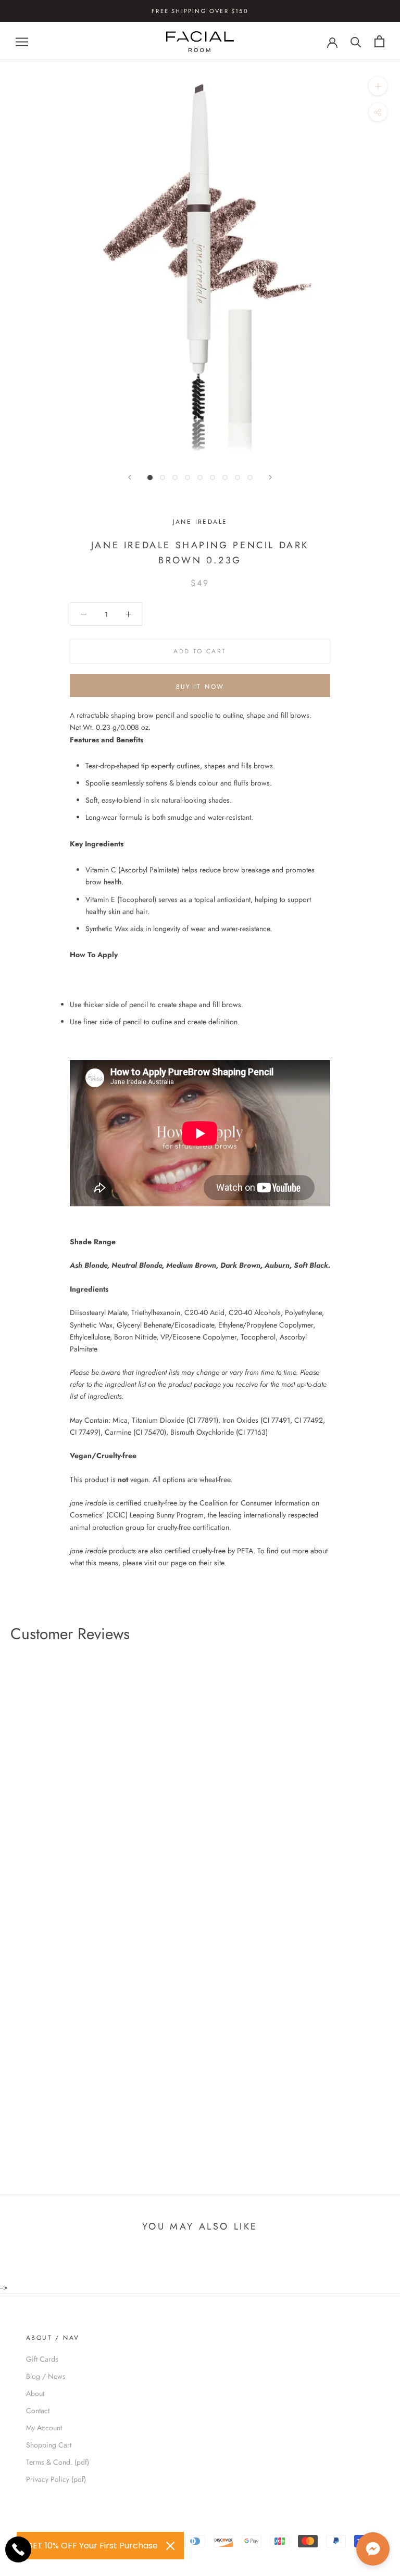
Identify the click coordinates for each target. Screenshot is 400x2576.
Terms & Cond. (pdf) (58, 2462)
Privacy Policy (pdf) (56, 2479)
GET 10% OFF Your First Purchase (92, 2546)
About (35, 2393)
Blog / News (46, 2376)
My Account (44, 2428)
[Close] (170, 2546)
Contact (38, 2411)
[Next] (270, 477)
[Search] (356, 41)
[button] (373, 2549)
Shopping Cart (49, 2445)
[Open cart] (379, 41)
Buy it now (200, 687)
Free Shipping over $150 (200, 11)
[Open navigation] (22, 41)
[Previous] (130, 477)
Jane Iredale (200, 522)
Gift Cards (42, 2359)
